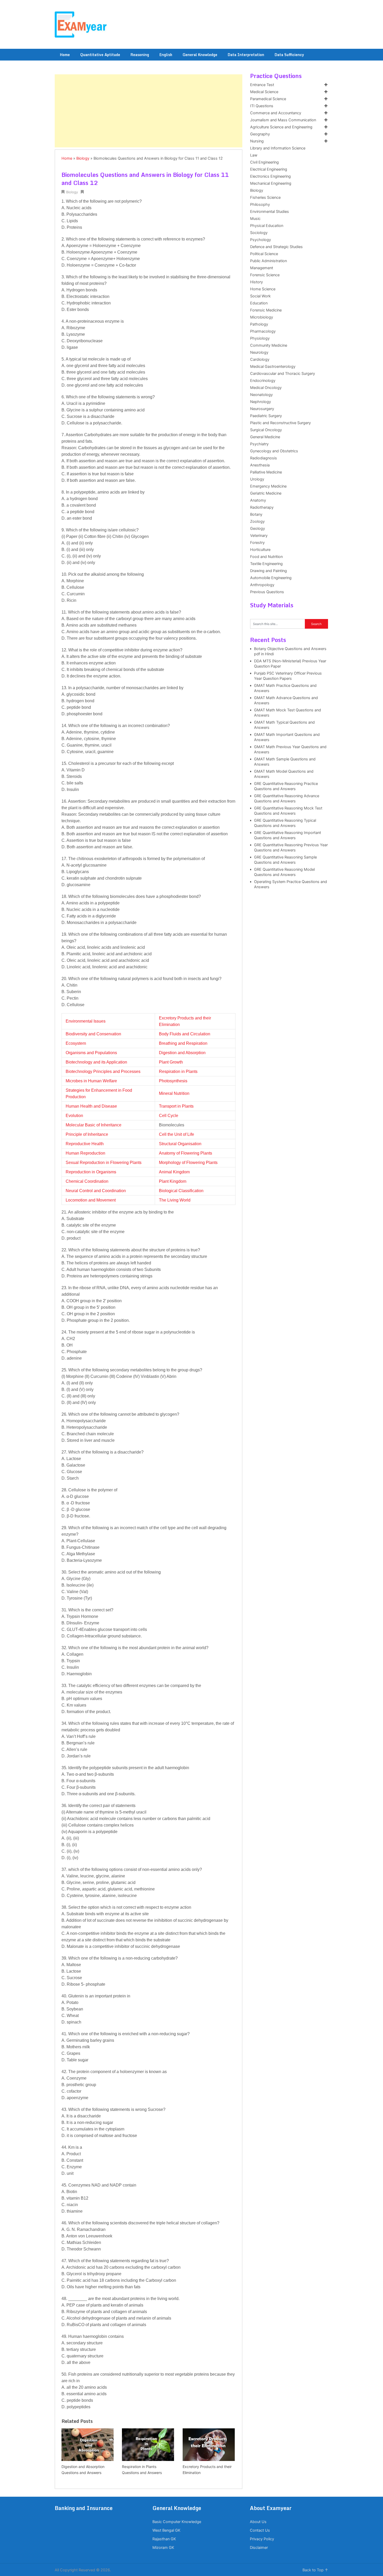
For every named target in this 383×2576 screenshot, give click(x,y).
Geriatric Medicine (266, 493)
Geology (258, 529)
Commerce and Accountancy (276, 113)
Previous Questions (267, 592)
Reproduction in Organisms (91, 1172)
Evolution (74, 1116)
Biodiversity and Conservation (93, 1034)
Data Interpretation (246, 55)
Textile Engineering (266, 564)
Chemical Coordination (87, 1181)
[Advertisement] (149, 111)
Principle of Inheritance (87, 1134)
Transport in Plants (176, 1106)
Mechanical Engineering (271, 183)
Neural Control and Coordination (96, 1191)
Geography (260, 134)
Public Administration (268, 261)
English (166, 55)
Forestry (257, 543)
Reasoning (140, 55)
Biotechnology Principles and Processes (103, 1071)
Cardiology (260, 359)
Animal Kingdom (174, 1172)
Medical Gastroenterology (273, 367)
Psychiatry (259, 444)
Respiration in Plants (178, 1071)
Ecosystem (76, 1043)
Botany (256, 514)
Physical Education (267, 226)
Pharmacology (263, 331)
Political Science (264, 254)
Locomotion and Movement (91, 1200)
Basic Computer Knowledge (177, 2522)
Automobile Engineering (271, 578)
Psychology (261, 240)
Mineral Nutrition (174, 1093)
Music (255, 219)
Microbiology (262, 317)
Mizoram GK (163, 2548)
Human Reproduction (85, 1153)
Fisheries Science (265, 197)
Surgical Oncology (266, 430)
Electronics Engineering (270, 176)
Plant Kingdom (173, 1181)
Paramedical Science (268, 99)
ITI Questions (262, 106)
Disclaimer (259, 2548)
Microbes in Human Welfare (91, 1081)
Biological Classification (181, 1191)
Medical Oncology (266, 388)
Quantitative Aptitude (100, 55)
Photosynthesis (173, 1081)
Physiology (260, 338)
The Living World (175, 1200)
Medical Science (264, 92)
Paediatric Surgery (266, 416)
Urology (257, 479)
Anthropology (262, 585)
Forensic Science (265, 275)
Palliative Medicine (266, 472)
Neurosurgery (262, 409)
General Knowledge (200, 55)
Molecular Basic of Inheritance (94, 1125)
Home (65, 55)
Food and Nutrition (266, 557)
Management (262, 268)
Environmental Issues (86, 1021)
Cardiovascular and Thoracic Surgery (283, 374)
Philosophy (260, 205)
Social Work (260, 296)
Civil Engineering (264, 162)
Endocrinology (263, 381)
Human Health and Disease (91, 1106)
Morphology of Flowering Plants (188, 1163)
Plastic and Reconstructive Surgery (280, 423)
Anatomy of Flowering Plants (186, 1153)
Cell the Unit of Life (177, 1134)
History (257, 282)
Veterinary (259, 536)
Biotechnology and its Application (96, 1062)
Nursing (257, 141)
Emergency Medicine (268, 486)
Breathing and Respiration (183, 1043)
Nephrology (261, 402)
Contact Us (260, 2530)
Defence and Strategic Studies (276, 247)
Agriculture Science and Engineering (281, 127)
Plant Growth (171, 1062)
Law (254, 155)
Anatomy (258, 500)
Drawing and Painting (268, 571)
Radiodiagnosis (264, 458)
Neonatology (261, 395)
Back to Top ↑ (315, 2570)
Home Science (263, 289)
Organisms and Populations (91, 1053)
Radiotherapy (262, 507)
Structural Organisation (180, 1144)
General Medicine (265, 437)
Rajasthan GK (164, 2539)
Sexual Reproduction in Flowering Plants (104, 1163)
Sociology (259, 233)
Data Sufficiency (289, 55)
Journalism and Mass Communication (283, 120)
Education (259, 303)
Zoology (257, 521)
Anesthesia (260, 465)
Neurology (259, 352)
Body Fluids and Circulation (185, 1034)
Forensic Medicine (266, 310)
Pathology (259, 324)
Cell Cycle (169, 1116)
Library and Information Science (278, 148)
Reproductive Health (85, 1144)
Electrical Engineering (269, 169)
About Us (258, 2522)
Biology (83, 158)
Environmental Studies (270, 212)
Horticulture (260, 550)
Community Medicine (269, 345)
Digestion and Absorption (182, 1053)
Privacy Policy (262, 2539)
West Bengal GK (166, 2530)
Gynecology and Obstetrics (274, 451)
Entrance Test (262, 85)
